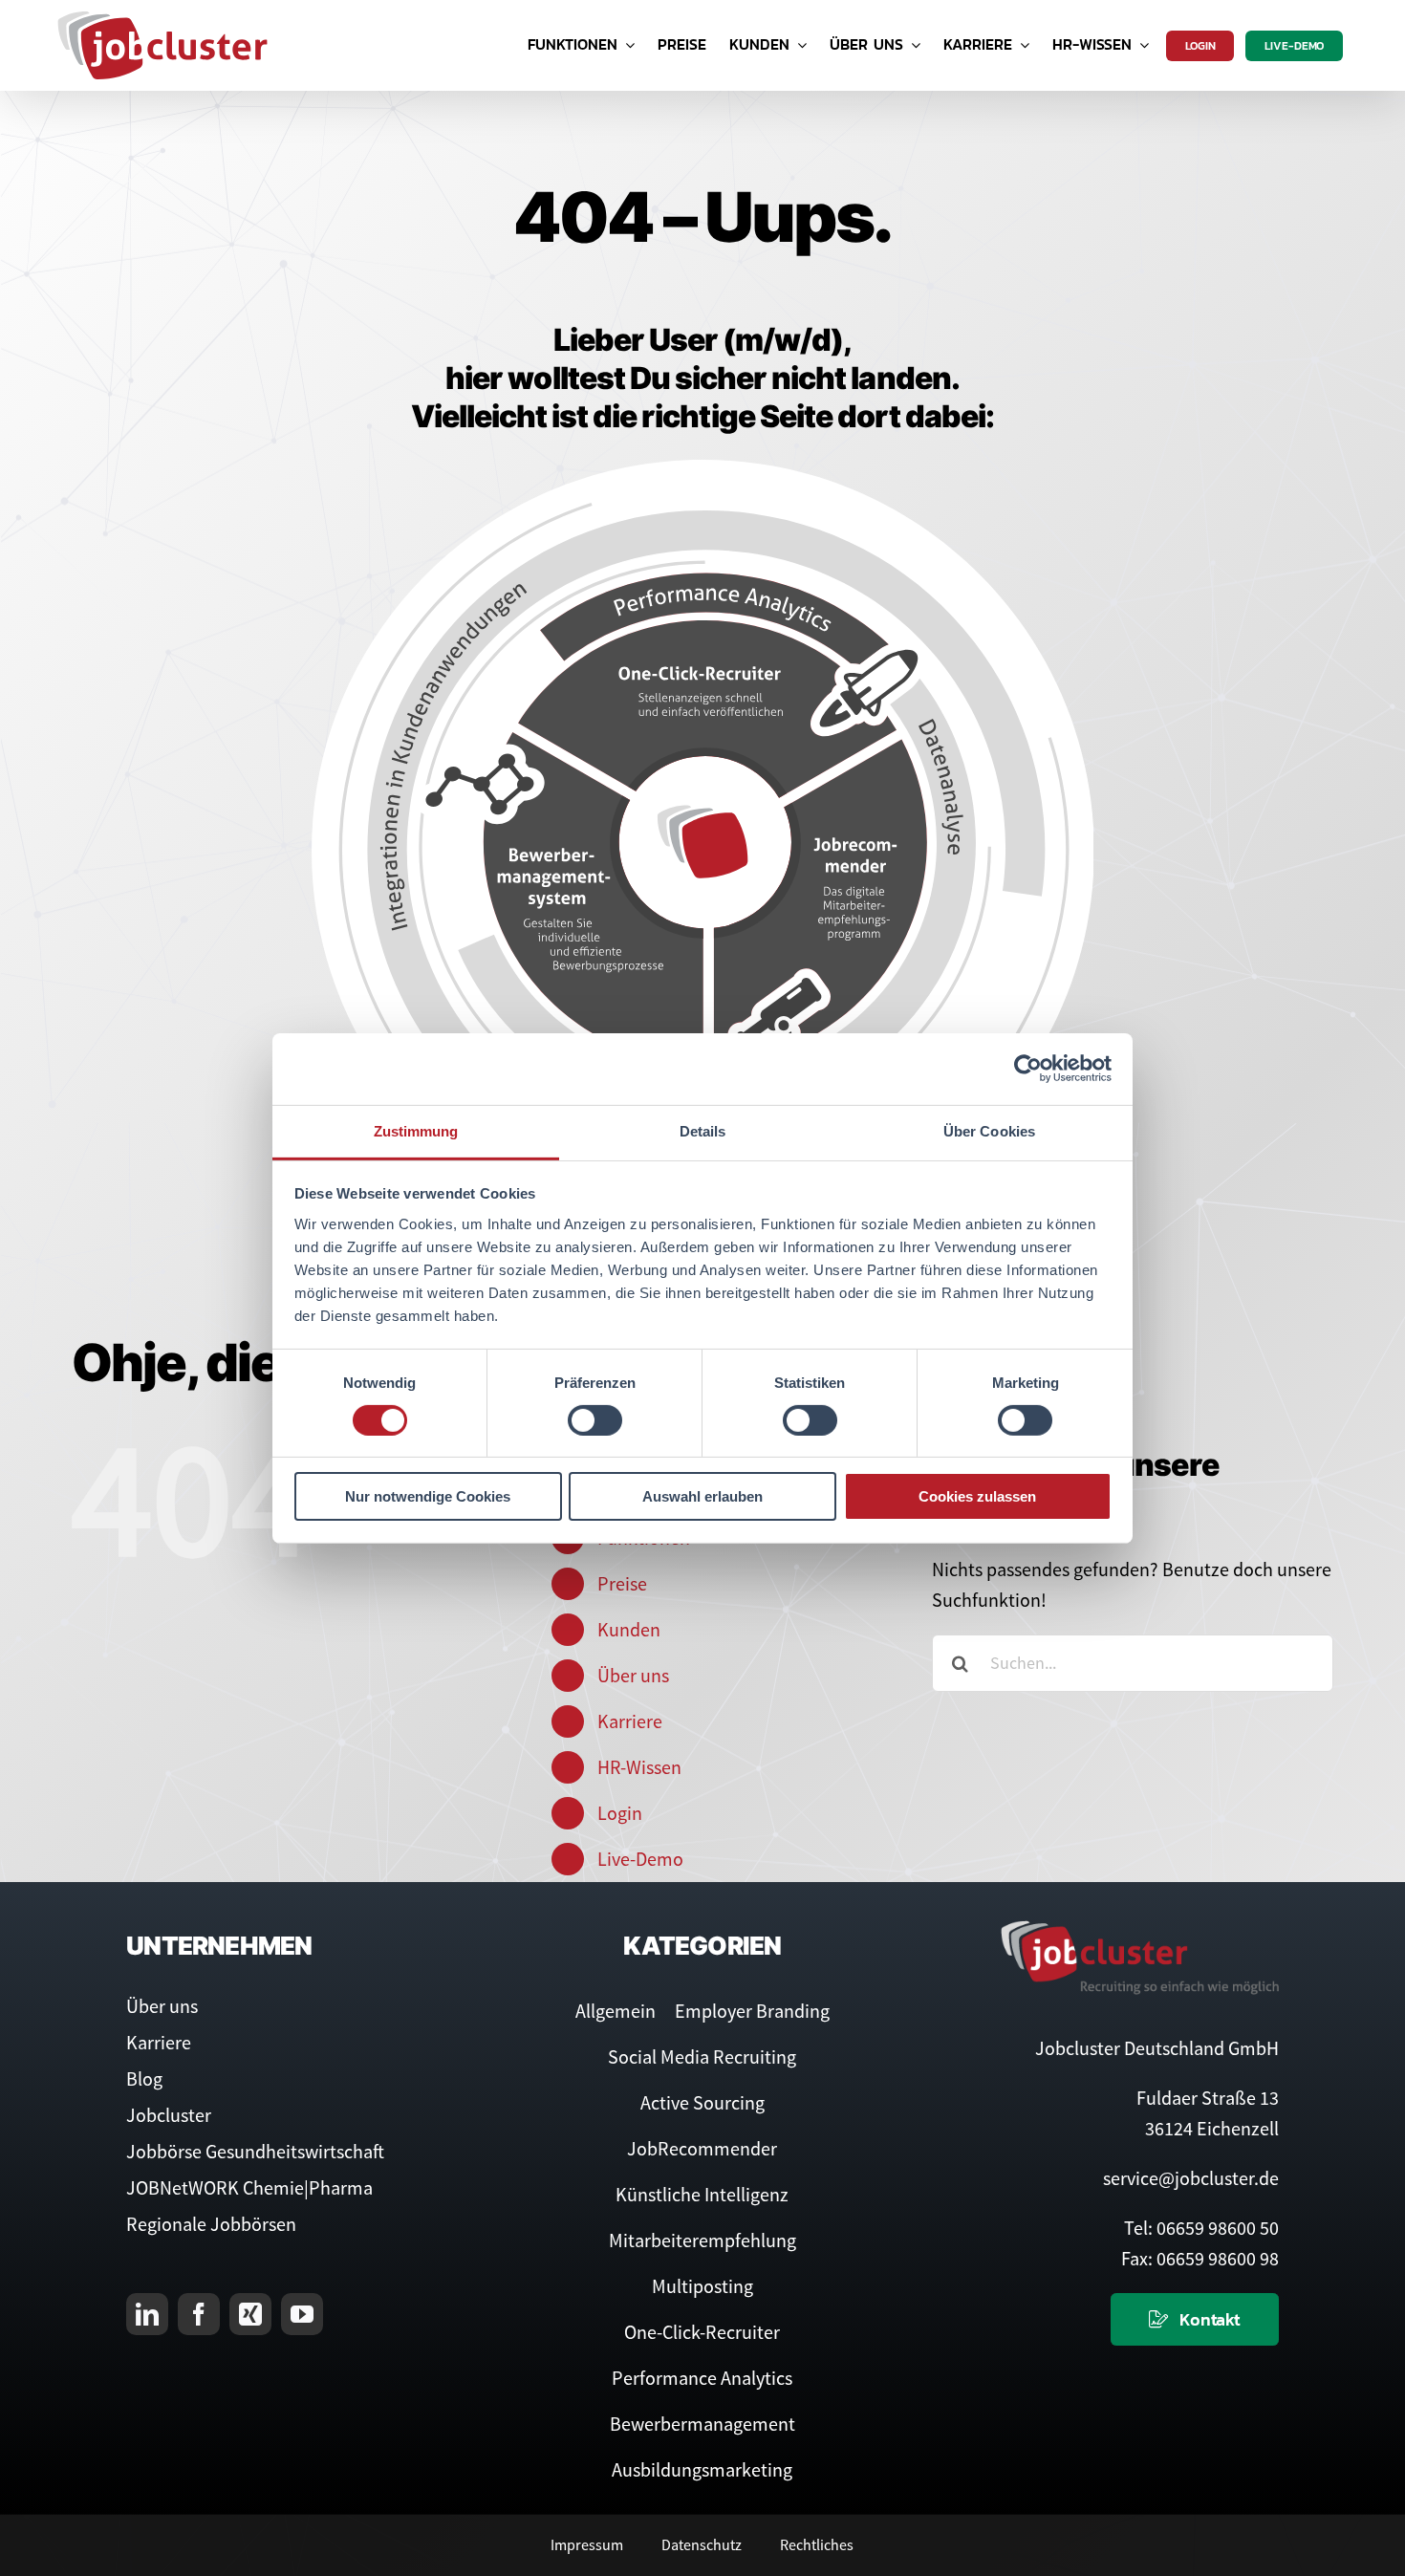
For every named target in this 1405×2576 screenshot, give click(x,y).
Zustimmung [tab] (416, 1130)
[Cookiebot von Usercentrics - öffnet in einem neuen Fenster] (1028, 1069)
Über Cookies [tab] (989, 1130)
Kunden (629, 1629)
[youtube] (302, 2314)
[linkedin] (147, 2314)
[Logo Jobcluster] (162, 19)
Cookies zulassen (977, 1496)
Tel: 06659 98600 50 (1201, 2228)
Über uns (633, 1675)
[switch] (595, 1420)
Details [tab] (703, 1130)
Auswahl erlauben (702, 1496)
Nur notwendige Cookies (428, 1496)
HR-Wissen (639, 1767)
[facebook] (199, 2314)
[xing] (250, 2314)
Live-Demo (640, 1859)
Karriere (630, 1721)
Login (620, 1813)
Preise (622, 1583)
